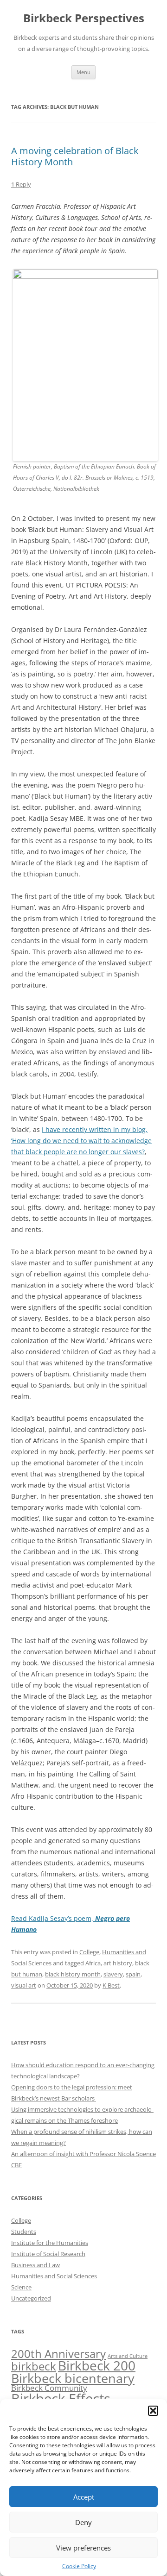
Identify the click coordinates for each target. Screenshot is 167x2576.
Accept (84, 2497)
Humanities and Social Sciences (54, 2276)
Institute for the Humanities (50, 2243)
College (89, 1952)
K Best (111, 1985)
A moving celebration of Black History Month (75, 156)
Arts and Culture (128, 2356)
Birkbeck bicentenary (73, 2378)
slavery (113, 1974)
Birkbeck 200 (97, 2365)
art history (118, 1963)
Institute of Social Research (48, 2254)
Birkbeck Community (49, 2388)
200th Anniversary (58, 2354)
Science (21, 2287)
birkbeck (34, 2366)
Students (24, 2232)
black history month (73, 1974)
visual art (24, 1985)
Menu (83, 72)
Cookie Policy (79, 2566)
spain (133, 1974)
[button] (153, 2411)
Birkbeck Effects (61, 2399)
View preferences (83, 2548)
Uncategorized (31, 2298)
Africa (93, 1963)
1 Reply (21, 184)
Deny (83, 2522)
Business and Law (35, 2265)
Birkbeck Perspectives (84, 18)
